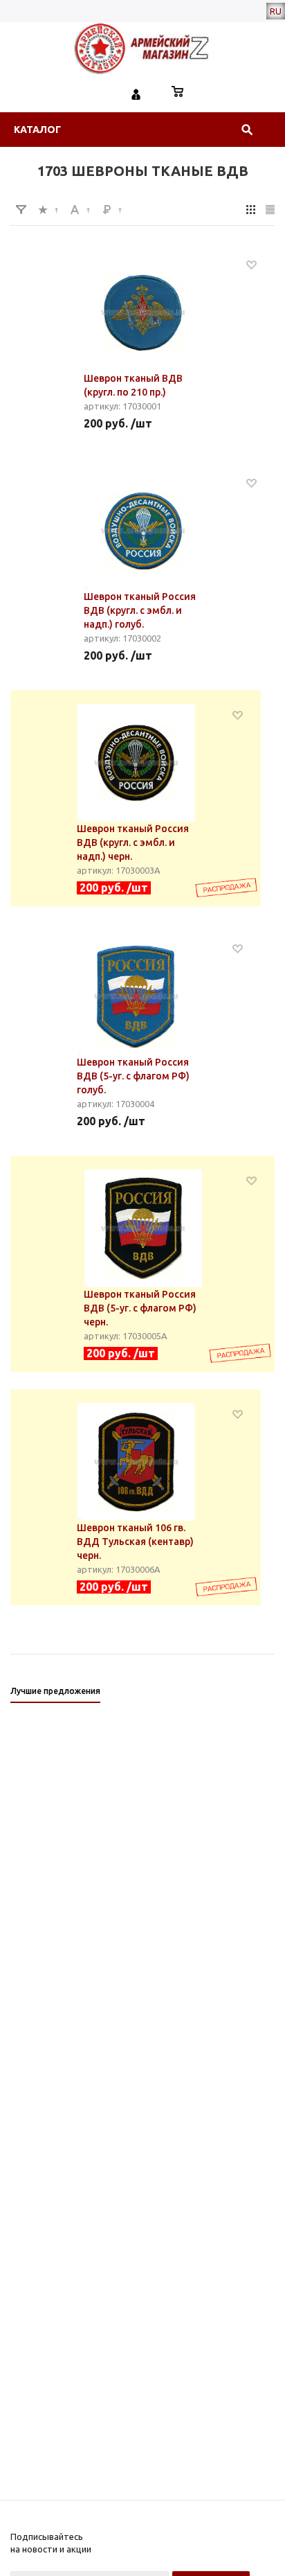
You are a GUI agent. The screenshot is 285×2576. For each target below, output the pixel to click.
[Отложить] (251, 264)
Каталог (37, 130)
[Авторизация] (136, 93)
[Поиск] (247, 130)
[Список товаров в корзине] (178, 93)
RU (276, 11)
